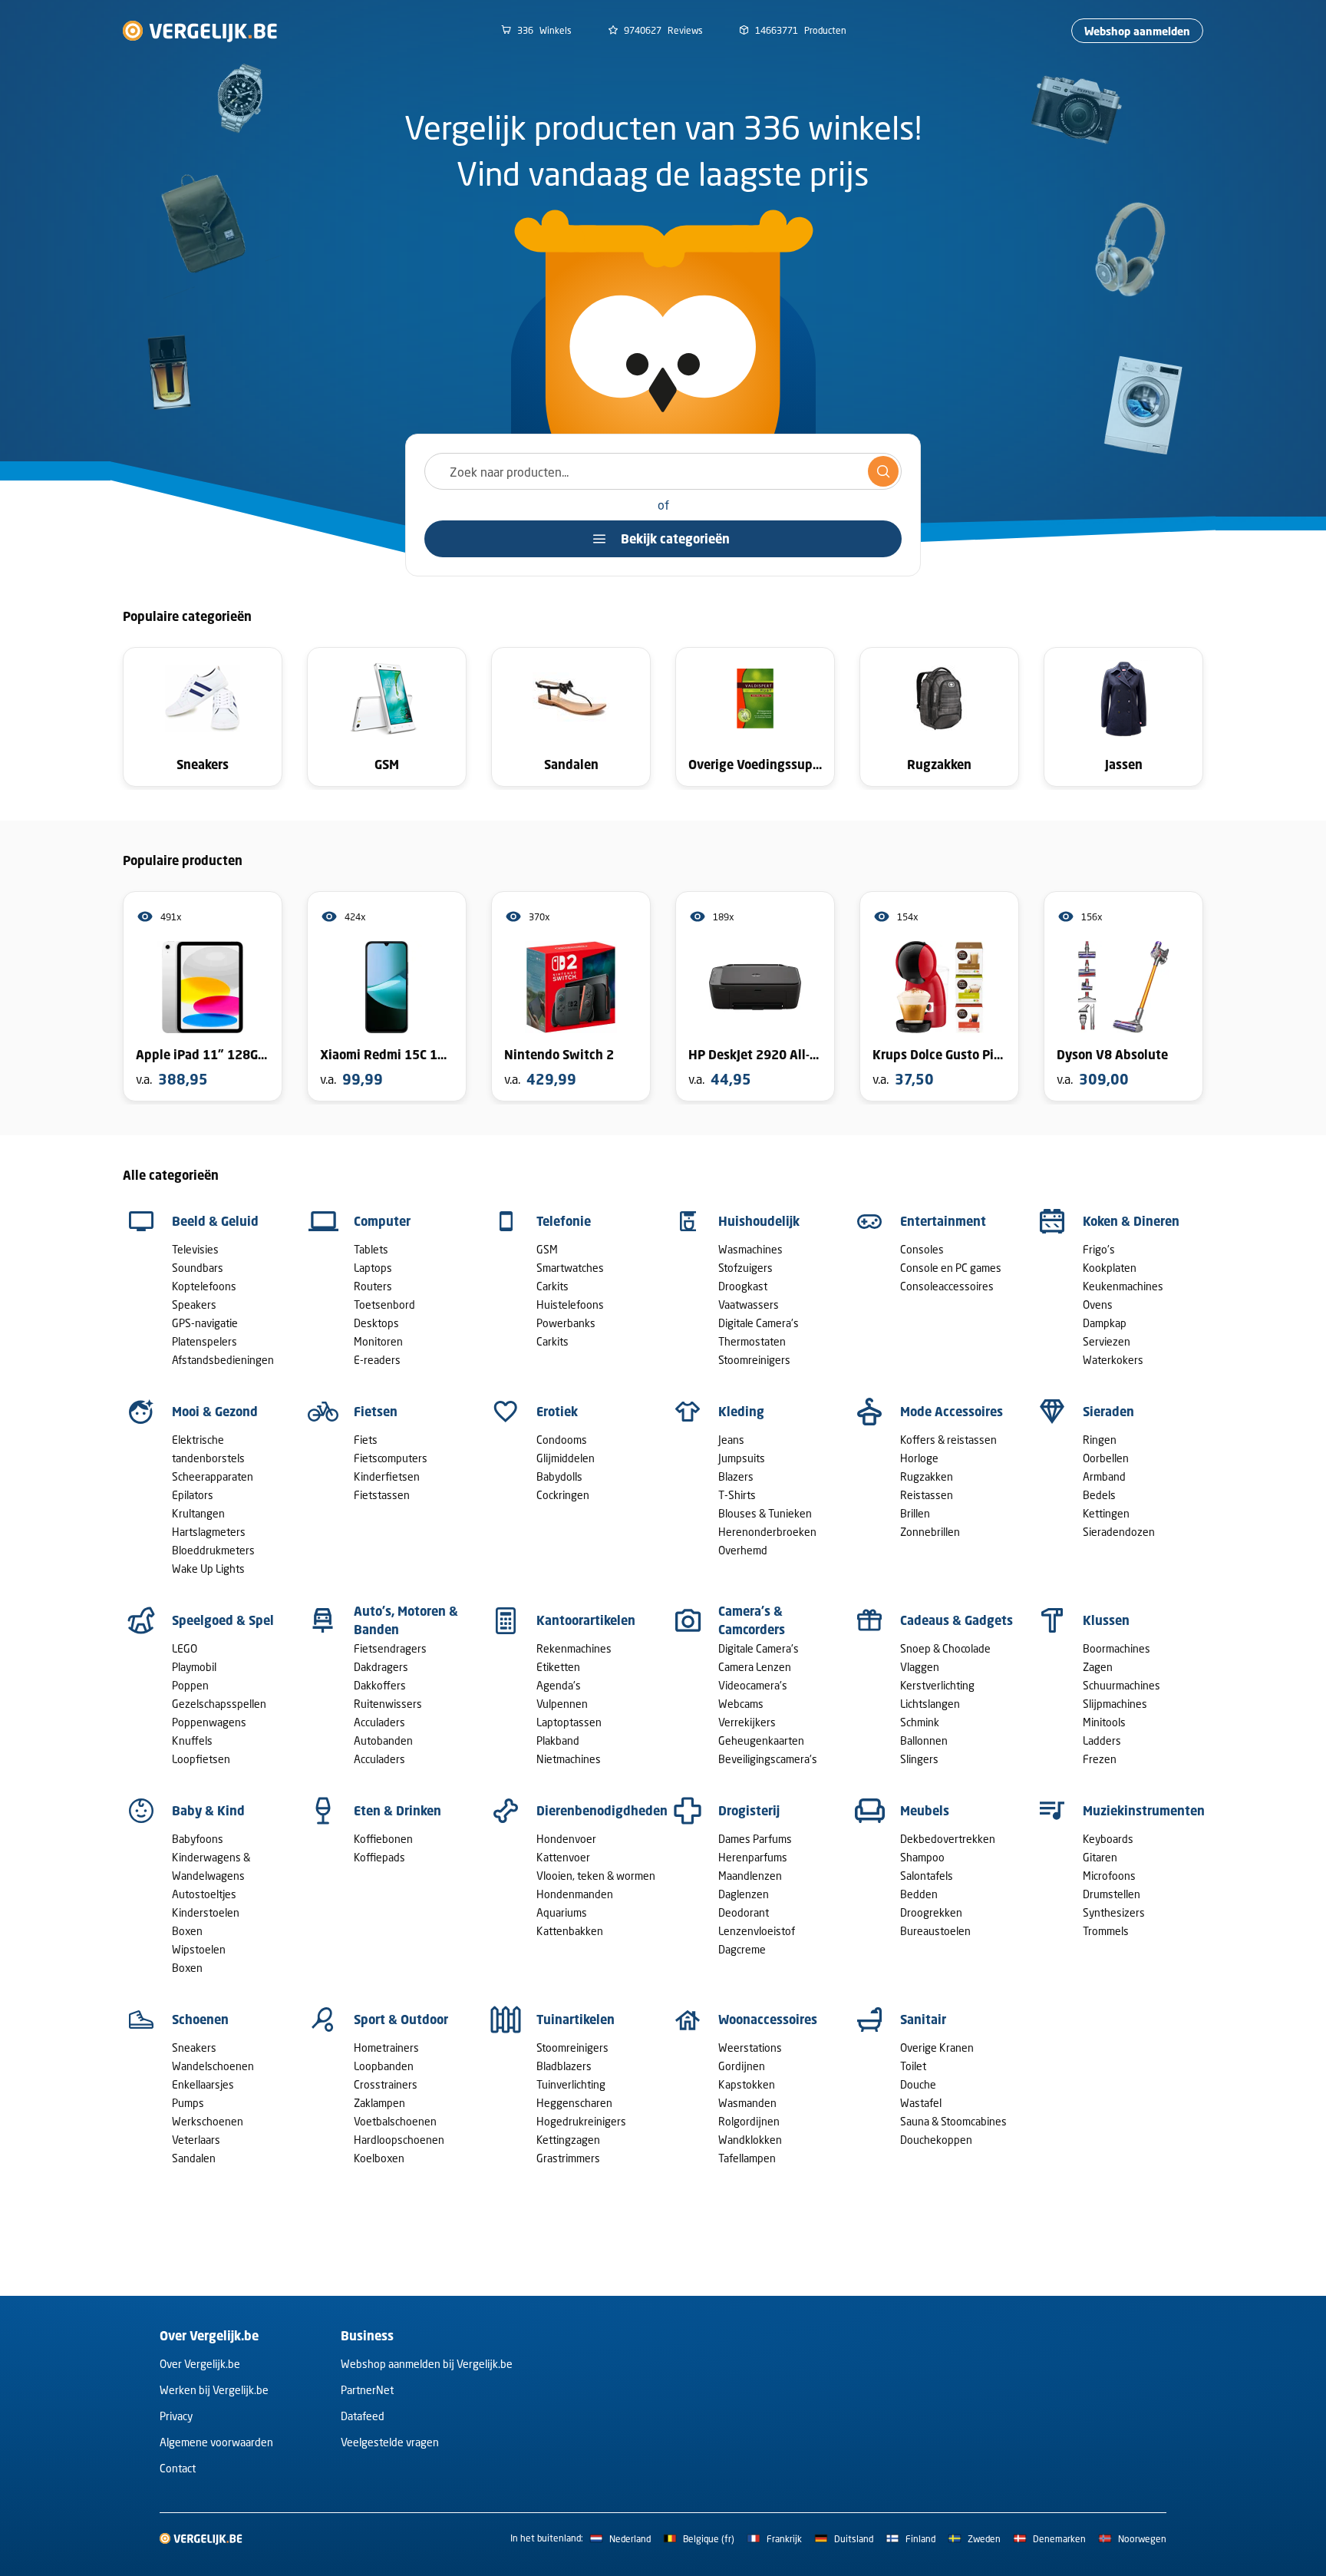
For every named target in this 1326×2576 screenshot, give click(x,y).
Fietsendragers (390, 1648)
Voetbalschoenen (395, 2121)
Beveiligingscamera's (768, 1759)
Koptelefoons (204, 1286)
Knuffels (192, 1740)
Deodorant (744, 1912)
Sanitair (923, 2020)
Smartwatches (570, 1268)
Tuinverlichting (571, 2084)
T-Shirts (737, 1495)
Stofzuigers (745, 1268)
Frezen (1100, 1759)
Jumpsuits (742, 1458)
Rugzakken (927, 1476)
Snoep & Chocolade (945, 1648)
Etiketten (558, 1667)
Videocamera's (753, 1685)
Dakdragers (381, 1667)
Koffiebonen (383, 1839)
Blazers (736, 1476)
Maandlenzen (750, 1876)
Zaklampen (379, 2103)
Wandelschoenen (213, 2066)
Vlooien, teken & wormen (596, 1876)
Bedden (919, 1894)
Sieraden (1108, 1412)
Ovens (1098, 1305)
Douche (918, 2084)
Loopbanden (384, 2066)
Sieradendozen (1119, 1532)
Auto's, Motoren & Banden (406, 1620)
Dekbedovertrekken (948, 1839)
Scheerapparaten (213, 1476)
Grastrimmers (568, 2158)
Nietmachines (569, 1759)
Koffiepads (379, 1857)
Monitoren (378, 1341)
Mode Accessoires (952, 1412)
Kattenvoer (563, 1857)
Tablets (371, 1249)
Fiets (366, 1440)
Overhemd (743, 1550)
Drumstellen (1112, 1894)
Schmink (920, 1722)
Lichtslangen (930, 1704)
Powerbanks (566, 1323)
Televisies (195, 1249)
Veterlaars (196, 2140)
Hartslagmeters (209, 1532)
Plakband (558, 1740)
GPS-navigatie (205, 1323)
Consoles (922, 1249)
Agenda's (559, 1685)
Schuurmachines (1121, 1685)
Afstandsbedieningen (223, 1360)
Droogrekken (931, 1912)
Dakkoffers (380, 1685)
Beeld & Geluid (215, 1221)
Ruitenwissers (388, 1704)
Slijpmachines (1115, 1704)
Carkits (552, 1286)
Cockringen (563, 1495)
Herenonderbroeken (767, 1532)
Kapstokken (747, 2084)
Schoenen (200, 2020)
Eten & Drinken (397, 1811)
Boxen (187, 1931)
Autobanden (383, 1740)
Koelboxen (379, 2158)
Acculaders (379, 1722)
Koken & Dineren (1131, 1221)
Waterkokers (1113, 1360)
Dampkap (1105, 1323)
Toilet (913, 2066)
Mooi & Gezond (215, 1412)
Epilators (193, 1495)
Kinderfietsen (387, 1476)
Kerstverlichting (937, 1685)
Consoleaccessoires (947, 1286)
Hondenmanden (575, 1894)
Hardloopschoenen (399, 2140)
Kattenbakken (570, 1931)
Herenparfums (753, 1857)
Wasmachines (750, 1249)
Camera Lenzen (755, 1667)
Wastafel (921, 2103)
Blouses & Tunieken (765, 1513)
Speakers (194, 1305)
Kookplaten (1110, 1268)
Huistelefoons (570, 1305)
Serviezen (1107, 1341)
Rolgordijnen (749, 2121)
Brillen (915, 1513)
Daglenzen (744, 1894)
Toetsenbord (384, 1305)
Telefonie (564, 1221)
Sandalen (194, 2158)
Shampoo (922, 1857)
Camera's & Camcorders (752, 1620)
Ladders (1102, 1740)
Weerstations (750, 2048)
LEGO (185, 1648)
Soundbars (198, 1268)
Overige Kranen (937, 2048)
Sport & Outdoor (401, 2020)
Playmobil (194, 1667)
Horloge (919, 1458)
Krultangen (198, 1513)
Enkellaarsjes (203, 2084)
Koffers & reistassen (948, 1440)
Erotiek (557, 1412)
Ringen (1100, 1440)
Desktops (376, 1323)
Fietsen (376, 1412)
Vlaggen (920, 1667)
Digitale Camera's (759, 1323)
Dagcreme (742, 1949)
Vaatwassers (749, 1305)
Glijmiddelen (566, 1458)
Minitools (1104, 1722)
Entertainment (943, 1221)
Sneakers (194, 2048)
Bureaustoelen (935, 1931)
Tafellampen (747, 2158)
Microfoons (1109, 1876)
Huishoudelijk (759, 1221)
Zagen (1098, 1667)
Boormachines (1117, 1648)
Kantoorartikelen (586, 1620)
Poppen (190, 1685)
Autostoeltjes (204, 1894)
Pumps (188, 2103)
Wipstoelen (199, 1949)
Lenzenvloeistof (757, 1931)
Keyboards (1108, 1839)
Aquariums (562, 1912)
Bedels (1099, 1495)
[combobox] (663, 471)
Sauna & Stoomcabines (953, 2121)
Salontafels (927, 1876)
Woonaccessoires (768, 2020)
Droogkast (743, 1286)
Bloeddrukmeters (213, 1550)
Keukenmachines (1123, 1286)
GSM (547, 1249)
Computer (382, 1221)
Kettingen (1106, 1513)
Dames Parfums (755, 1839)
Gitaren (1100, 1857)
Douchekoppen (936, 2140)
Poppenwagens (209, 1722)
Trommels (1106, 1931)
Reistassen (927, 1495)
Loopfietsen (201, 1759)
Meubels (925, 1811)
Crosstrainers (386, 2084)
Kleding (741, 1412)
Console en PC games (951, 1268)
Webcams (741, 1704)
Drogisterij (749, 1811)
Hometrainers (386, 2048)
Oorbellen (1106, 1458)
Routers (373, 1286)
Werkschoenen (208, 2121)
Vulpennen (562, 1704)
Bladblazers (564, 2066)
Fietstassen (382, 1495)
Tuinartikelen (576, 2020)
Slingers (919, 1759)
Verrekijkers (747, 1722)
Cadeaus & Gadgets (957, 1620)
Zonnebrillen (930, 1532)
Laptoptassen (569, 1722)
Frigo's (1099, 1249)
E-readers (377, 1360)
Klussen (1106, 1620)
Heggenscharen (574, 2103)
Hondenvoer (566, 1839)
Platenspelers (205, 1341)
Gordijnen (742, 2066)
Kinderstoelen (206, 1912)
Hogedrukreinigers (581, 2121)
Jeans (731, 1440)
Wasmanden (747, 2103)
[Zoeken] (883, 471)
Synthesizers (1114, 1912)
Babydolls (559, 1476)
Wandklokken (750, 2140)
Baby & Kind (208, 1811)
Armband (1104, 1476)
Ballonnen (924, 1740)
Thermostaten (752, 1341)
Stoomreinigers (754, 1360)
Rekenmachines (574, 1648)
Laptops (373, 1268)
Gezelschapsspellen (219, 1704)
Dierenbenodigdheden (602, 1811)
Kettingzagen (568, 2140)
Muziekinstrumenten (1144, 1811)
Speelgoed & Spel (223, 1620)
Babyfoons (198, 1839)
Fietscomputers (391, 1458)
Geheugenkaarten (761, 1740)
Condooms (562, 1440)
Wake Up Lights (208, 1569)
